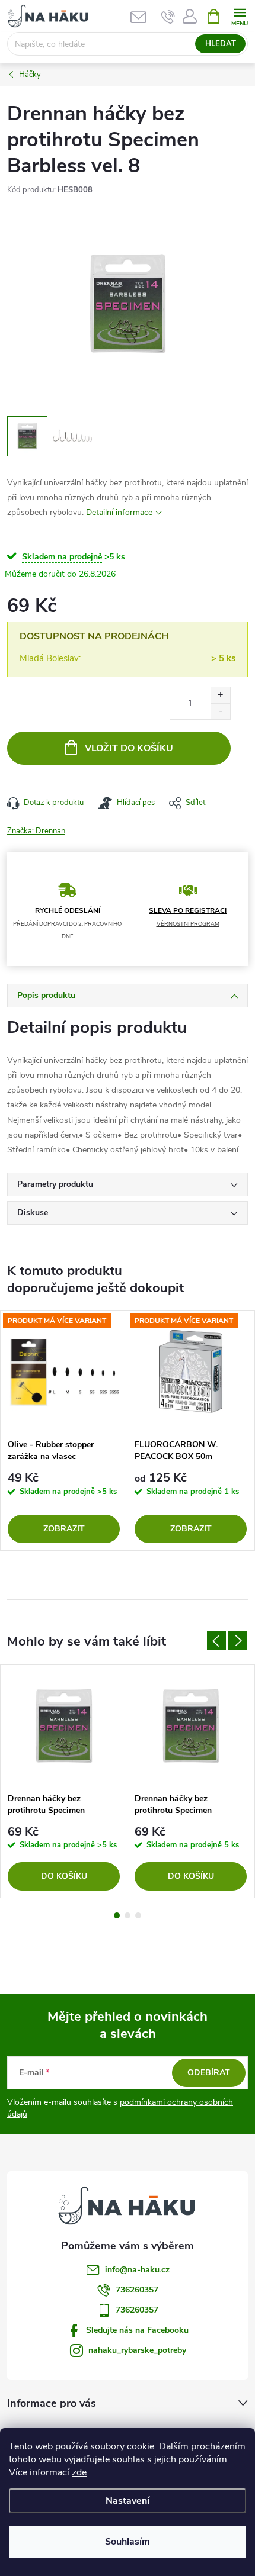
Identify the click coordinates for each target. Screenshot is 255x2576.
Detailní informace (119, 512)
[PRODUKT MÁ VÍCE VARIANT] (64, 1372)
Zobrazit (64, 1529)
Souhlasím (128, 2542)
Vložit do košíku (129, 748)
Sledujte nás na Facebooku (137, 2330)
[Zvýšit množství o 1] (220, 695)
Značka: (36, 831)
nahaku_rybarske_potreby (137, 2350)
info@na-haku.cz (137, 2270)
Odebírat (209, 2073)
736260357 (137, 2290)
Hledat (221, 44)
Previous (216, 1641)
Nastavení (128, 2501)
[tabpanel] (64, 1431)
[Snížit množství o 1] (220, 711)
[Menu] (239, 16)
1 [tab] (117, 1915)
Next (238, 1641)
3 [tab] (138, 1915)
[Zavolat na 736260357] (168, 17)
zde (79, 2472)
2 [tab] (128, 1915)
